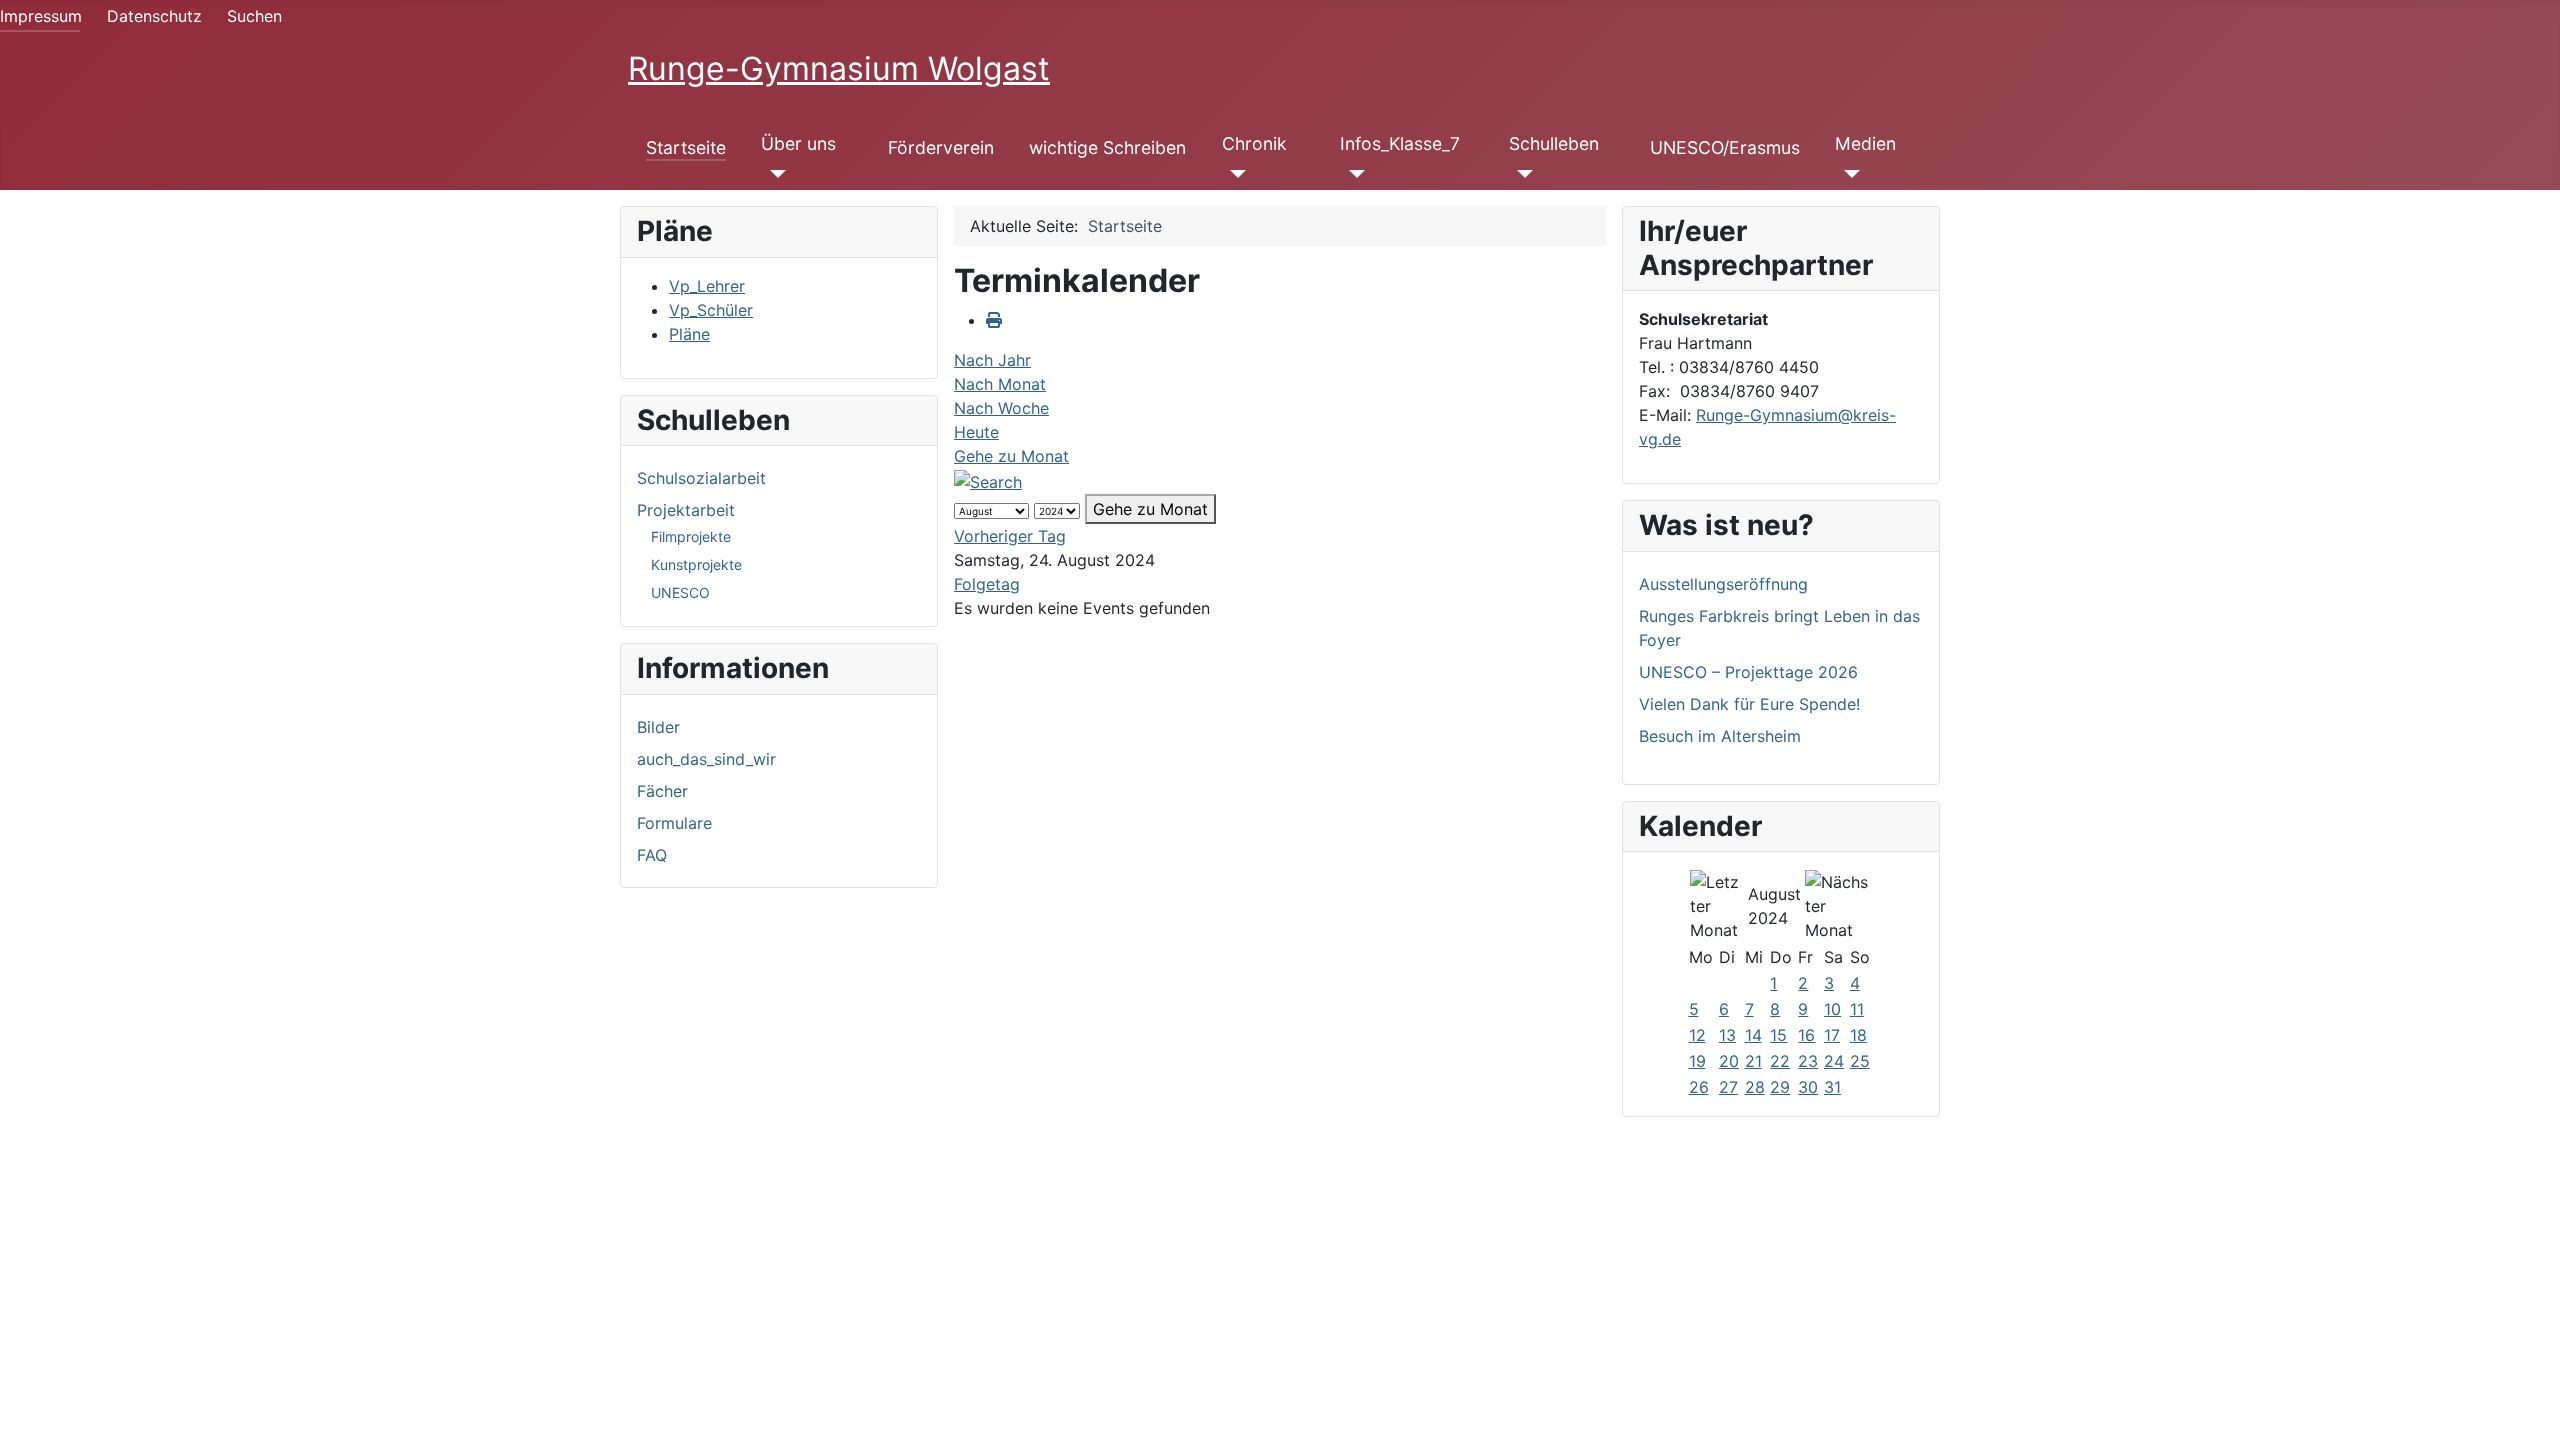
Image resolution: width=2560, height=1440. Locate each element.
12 (1697, 1035)
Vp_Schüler (711, 310)
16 (1806, 1035)
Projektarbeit (686, 510)
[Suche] (988, 480)
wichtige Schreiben (1107, 147)
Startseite (686, 147)
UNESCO (680, 592)
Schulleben (1554, 143)
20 (1729, 1061)
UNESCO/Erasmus (1725, 147)
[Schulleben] (1521, 174)
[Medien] (1847, 174)
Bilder (658, 727)
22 (1780, 1061)
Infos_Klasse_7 (1400, 143)
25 (1860, 1061)
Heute (976, 432)
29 (1780, 1087)
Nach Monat (1000, 384)
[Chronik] (1234, 174)
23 (1808, 1061)
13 (1727, 1035)
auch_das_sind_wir (706, 759)
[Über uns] (773, 174)
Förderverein (941, 147)
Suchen (254, 16)
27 (1728, 1087)
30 (1808, 1087)
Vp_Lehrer (707, 286)
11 (1857, 1009)
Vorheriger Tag (1010, 536)
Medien (1865, 143)
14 (1753, 1035)
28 (1755, 1087)
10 (1832, 1009)
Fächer (662, 791)
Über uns (798, 143)
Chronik (1254, 143)
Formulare (674, 823)
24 (1834, 1061)
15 (1778, 1035)
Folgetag (987, 584)
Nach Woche (1001, 408)
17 (1832, 1035)
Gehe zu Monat (1011, 456)
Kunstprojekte (696, 564)
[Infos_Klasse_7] (1352, 174)
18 (1858, 1035)
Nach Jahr (992, 360)
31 (1832, 1087)
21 (1753, 1061)
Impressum (41, 16)
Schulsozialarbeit (701, 478)
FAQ (652, 855)
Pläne (689, 334)
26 (1699, 1087)
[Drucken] (994, 320)
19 (1697, 1061)
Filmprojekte (691, 536)
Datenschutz (154, 16)
